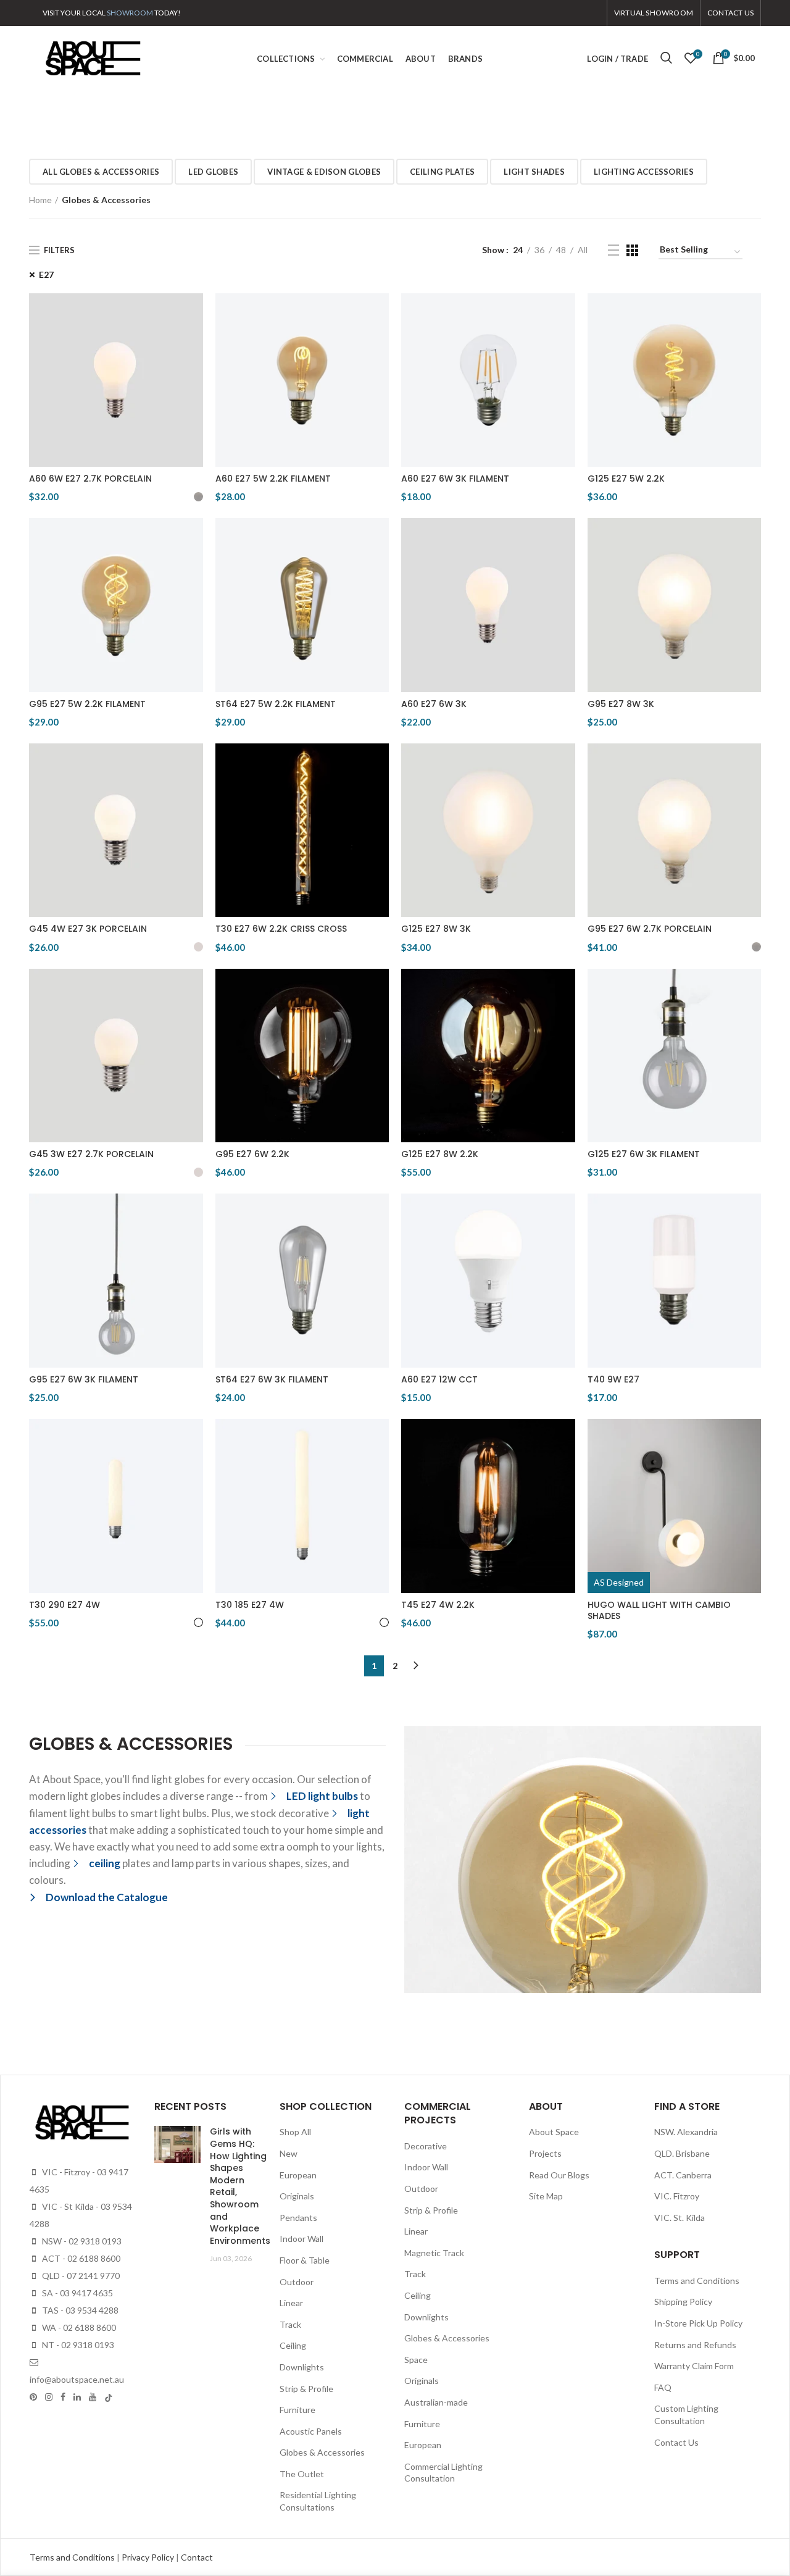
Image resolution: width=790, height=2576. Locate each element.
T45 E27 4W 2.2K (438, 1605)
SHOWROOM (130, 13)
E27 (46, 274)
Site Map (546, 2196)
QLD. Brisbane (682, 2153)
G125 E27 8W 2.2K (440, 1154)
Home (40, 200)
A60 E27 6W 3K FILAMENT (455, 479)
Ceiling (293, 2345)
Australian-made (436, 2402)
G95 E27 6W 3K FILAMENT (84, 1379)
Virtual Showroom (654, 13)
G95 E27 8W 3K (621, 704)
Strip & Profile (306, 2389)
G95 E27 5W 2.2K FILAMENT (87, 704)
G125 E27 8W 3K (436, 929)
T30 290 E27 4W (64, 1605)
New (289, 2153)
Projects (545, 2153)
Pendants (298, 2218)
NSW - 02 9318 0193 (81, 2241)
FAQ (663, 2387)
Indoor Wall (301, 2239)
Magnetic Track (434, 2253)
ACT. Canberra (683, 2175)
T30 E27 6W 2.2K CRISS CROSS (281, 929)
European (298, 2175)
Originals (297, 2196)
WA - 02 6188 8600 (78, 2327)
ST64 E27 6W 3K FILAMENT (272, 1379)
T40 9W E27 (613, 1379)
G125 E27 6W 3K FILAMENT (644, 1154)
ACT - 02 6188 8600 (80, 2258)
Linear (291, 2303)
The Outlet (302, 2474)
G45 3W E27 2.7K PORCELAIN (91, 1154)
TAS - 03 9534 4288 (79, 2310)
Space (416, 2360)
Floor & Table (305, 2260)
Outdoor (297, 2282)
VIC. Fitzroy (677, 2196)
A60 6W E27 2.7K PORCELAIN (90, 479)
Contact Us (676, 2442)
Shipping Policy (683, 2302)
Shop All (295, 2132)
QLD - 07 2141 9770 (80, 2276)
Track (290, 2324)
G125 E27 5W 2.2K (626, 479)
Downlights (302, 2367)
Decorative (426, 2146)
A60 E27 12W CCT (439, 1379)
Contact (197, 2557)
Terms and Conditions (697, 2281)
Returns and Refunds (695, 2345)
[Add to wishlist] (194, 313)
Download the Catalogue (107, 1897)
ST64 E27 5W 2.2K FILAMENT (276, 704)
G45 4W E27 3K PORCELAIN (88, 929)
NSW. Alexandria (686, 2132)
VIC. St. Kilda (680, 2218)
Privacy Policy (149, 2557)
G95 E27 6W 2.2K (252, 1154)
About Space (554, 2132)
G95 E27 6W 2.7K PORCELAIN (650, 929)
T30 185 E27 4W (250, 1605)
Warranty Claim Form (694, 2366)
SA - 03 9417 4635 (77, 2293)
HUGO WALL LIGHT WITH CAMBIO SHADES (659, 1610)
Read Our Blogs (559, 2175)
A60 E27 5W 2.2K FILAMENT (273, 479)
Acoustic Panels (311, 2431)
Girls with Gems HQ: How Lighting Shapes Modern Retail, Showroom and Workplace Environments (240, 2186)
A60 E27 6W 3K (434, 704)
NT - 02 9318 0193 (77, 2345)
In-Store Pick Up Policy (698, 2323)
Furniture (297, 2410)
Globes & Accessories (322, 2452)
